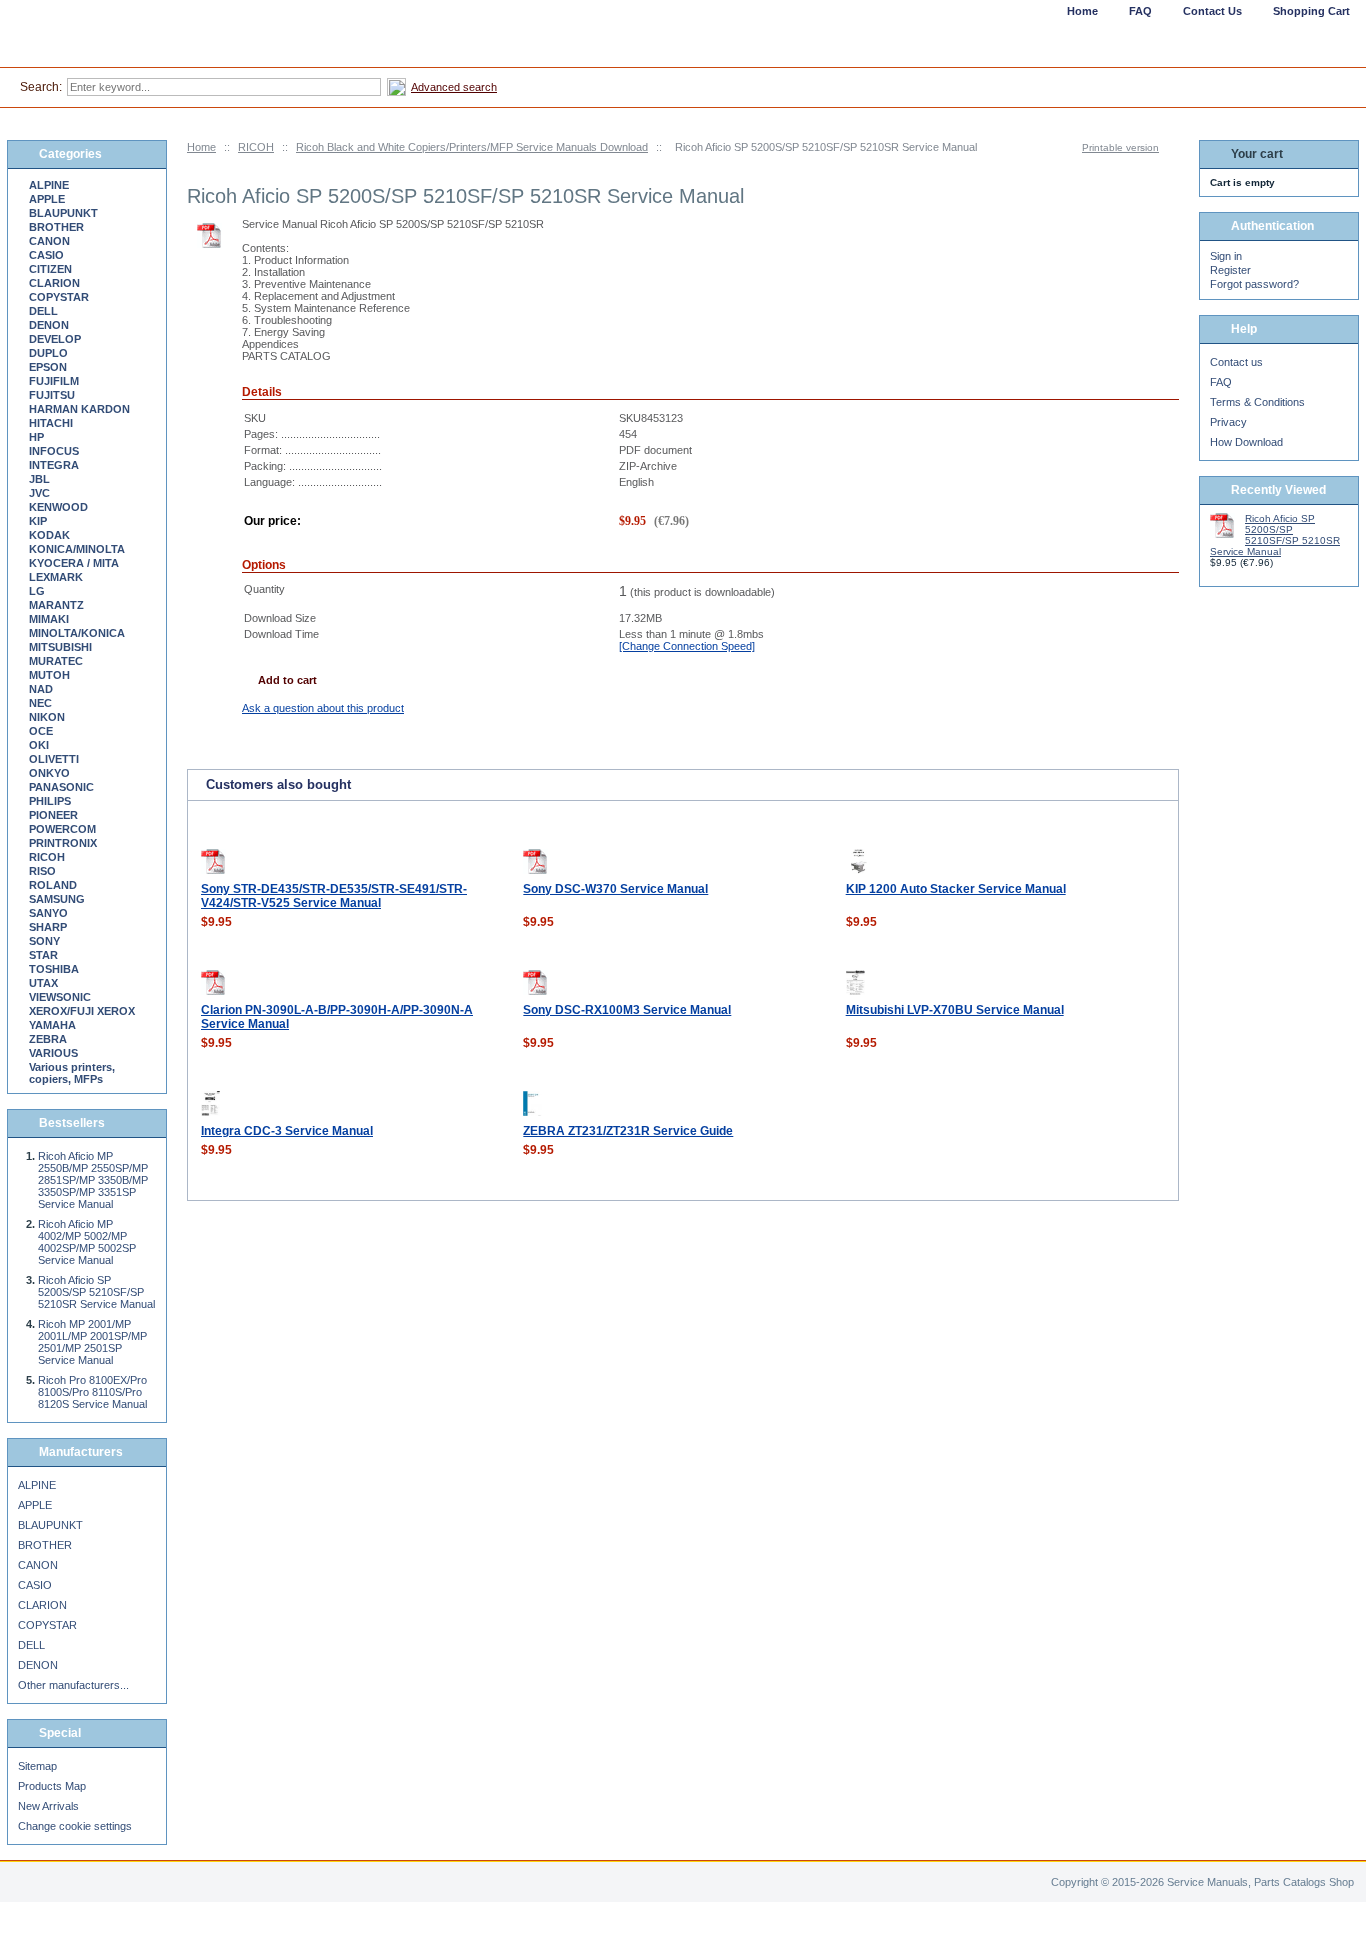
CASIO (46, 255)
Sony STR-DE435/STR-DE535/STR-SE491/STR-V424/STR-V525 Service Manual (334, 896)
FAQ (1221, 382)
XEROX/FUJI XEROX (82, 1011)
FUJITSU (52, 395)
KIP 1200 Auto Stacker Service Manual (956, 889)
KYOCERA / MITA (74, 563)
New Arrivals (48, 1806)
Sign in (1226, 256)
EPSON (48, 367)
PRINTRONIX (63, 843)
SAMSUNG (57, 899)
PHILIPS (50, 801)
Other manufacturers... (73, 1685)
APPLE (47, 199)
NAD (41, 689)
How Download (1246, 442)
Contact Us (1212, 11)
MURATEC (56, 661)
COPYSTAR (59, 297)
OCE (41, 731)
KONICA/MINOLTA (77, 549)
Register (1230, 270)
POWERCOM (62, 829)
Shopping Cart (1311, 11)
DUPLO (48, 353)
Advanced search (454, 87)
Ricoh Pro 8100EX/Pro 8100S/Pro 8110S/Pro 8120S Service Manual (92, 1392)
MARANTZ (56, 605)
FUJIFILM (54, 381)
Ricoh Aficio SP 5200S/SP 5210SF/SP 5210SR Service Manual (96, 1292)
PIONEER (53, 815)
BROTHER (56, 227)
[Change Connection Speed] (687, 646)
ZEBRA (48, 1039)
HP (36, 437)
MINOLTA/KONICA (77, 633)
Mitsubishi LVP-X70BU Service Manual (955, 1010)
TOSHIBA (54, 969)
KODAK (49, 535)
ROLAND (53, 885)
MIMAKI (49, 619)
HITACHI (51, 423)
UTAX (43, 983)
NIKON (47, 717)
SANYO (48, 913)
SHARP (48, 927)
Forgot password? (1254, 284)
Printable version (1120, 147)
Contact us (1236, 362)
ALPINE (49, 185)
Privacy (1228, 422)
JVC (39, 493)
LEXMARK (56, 577)
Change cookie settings (75, 1826)
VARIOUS (53, 1053)
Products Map (52, 1786)
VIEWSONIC (60, 997)
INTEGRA (54, 465)
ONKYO (49, 773)
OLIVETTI (54, 759)
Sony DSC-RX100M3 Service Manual (627, 1010)
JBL (39, 479)
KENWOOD (58, 507)
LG (37, 591)
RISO (42, 871)
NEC (40, 703)
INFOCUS (54, 451)
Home (201, 147)
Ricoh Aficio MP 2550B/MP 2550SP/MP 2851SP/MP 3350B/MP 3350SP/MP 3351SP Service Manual (93, 1180)
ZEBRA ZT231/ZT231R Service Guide (628, 1131)
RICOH (256, 147)
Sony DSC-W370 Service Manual (615, 889)
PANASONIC (61, 787)
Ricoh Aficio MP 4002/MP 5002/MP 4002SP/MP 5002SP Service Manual (87, 1242)
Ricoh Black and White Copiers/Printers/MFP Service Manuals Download (472, 147)
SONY (44, 941)
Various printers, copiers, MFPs (72, 1073)
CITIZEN (50, 269)
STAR (43, 955)
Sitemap (37, 1766)
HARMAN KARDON (79, 409)
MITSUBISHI (60, 647)
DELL (43, 311)
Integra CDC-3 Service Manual (287, 1131)
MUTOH (49, 675)
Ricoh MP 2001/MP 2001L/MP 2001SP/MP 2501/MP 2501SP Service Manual (92, 1342)
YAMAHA (52, 1025)
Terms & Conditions (1257, 402)
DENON (49, 325)
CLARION (54, 283)
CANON (49, 241)
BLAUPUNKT (63, 213)
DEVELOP (55, 339)
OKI (39, 745)
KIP (38, 521)
